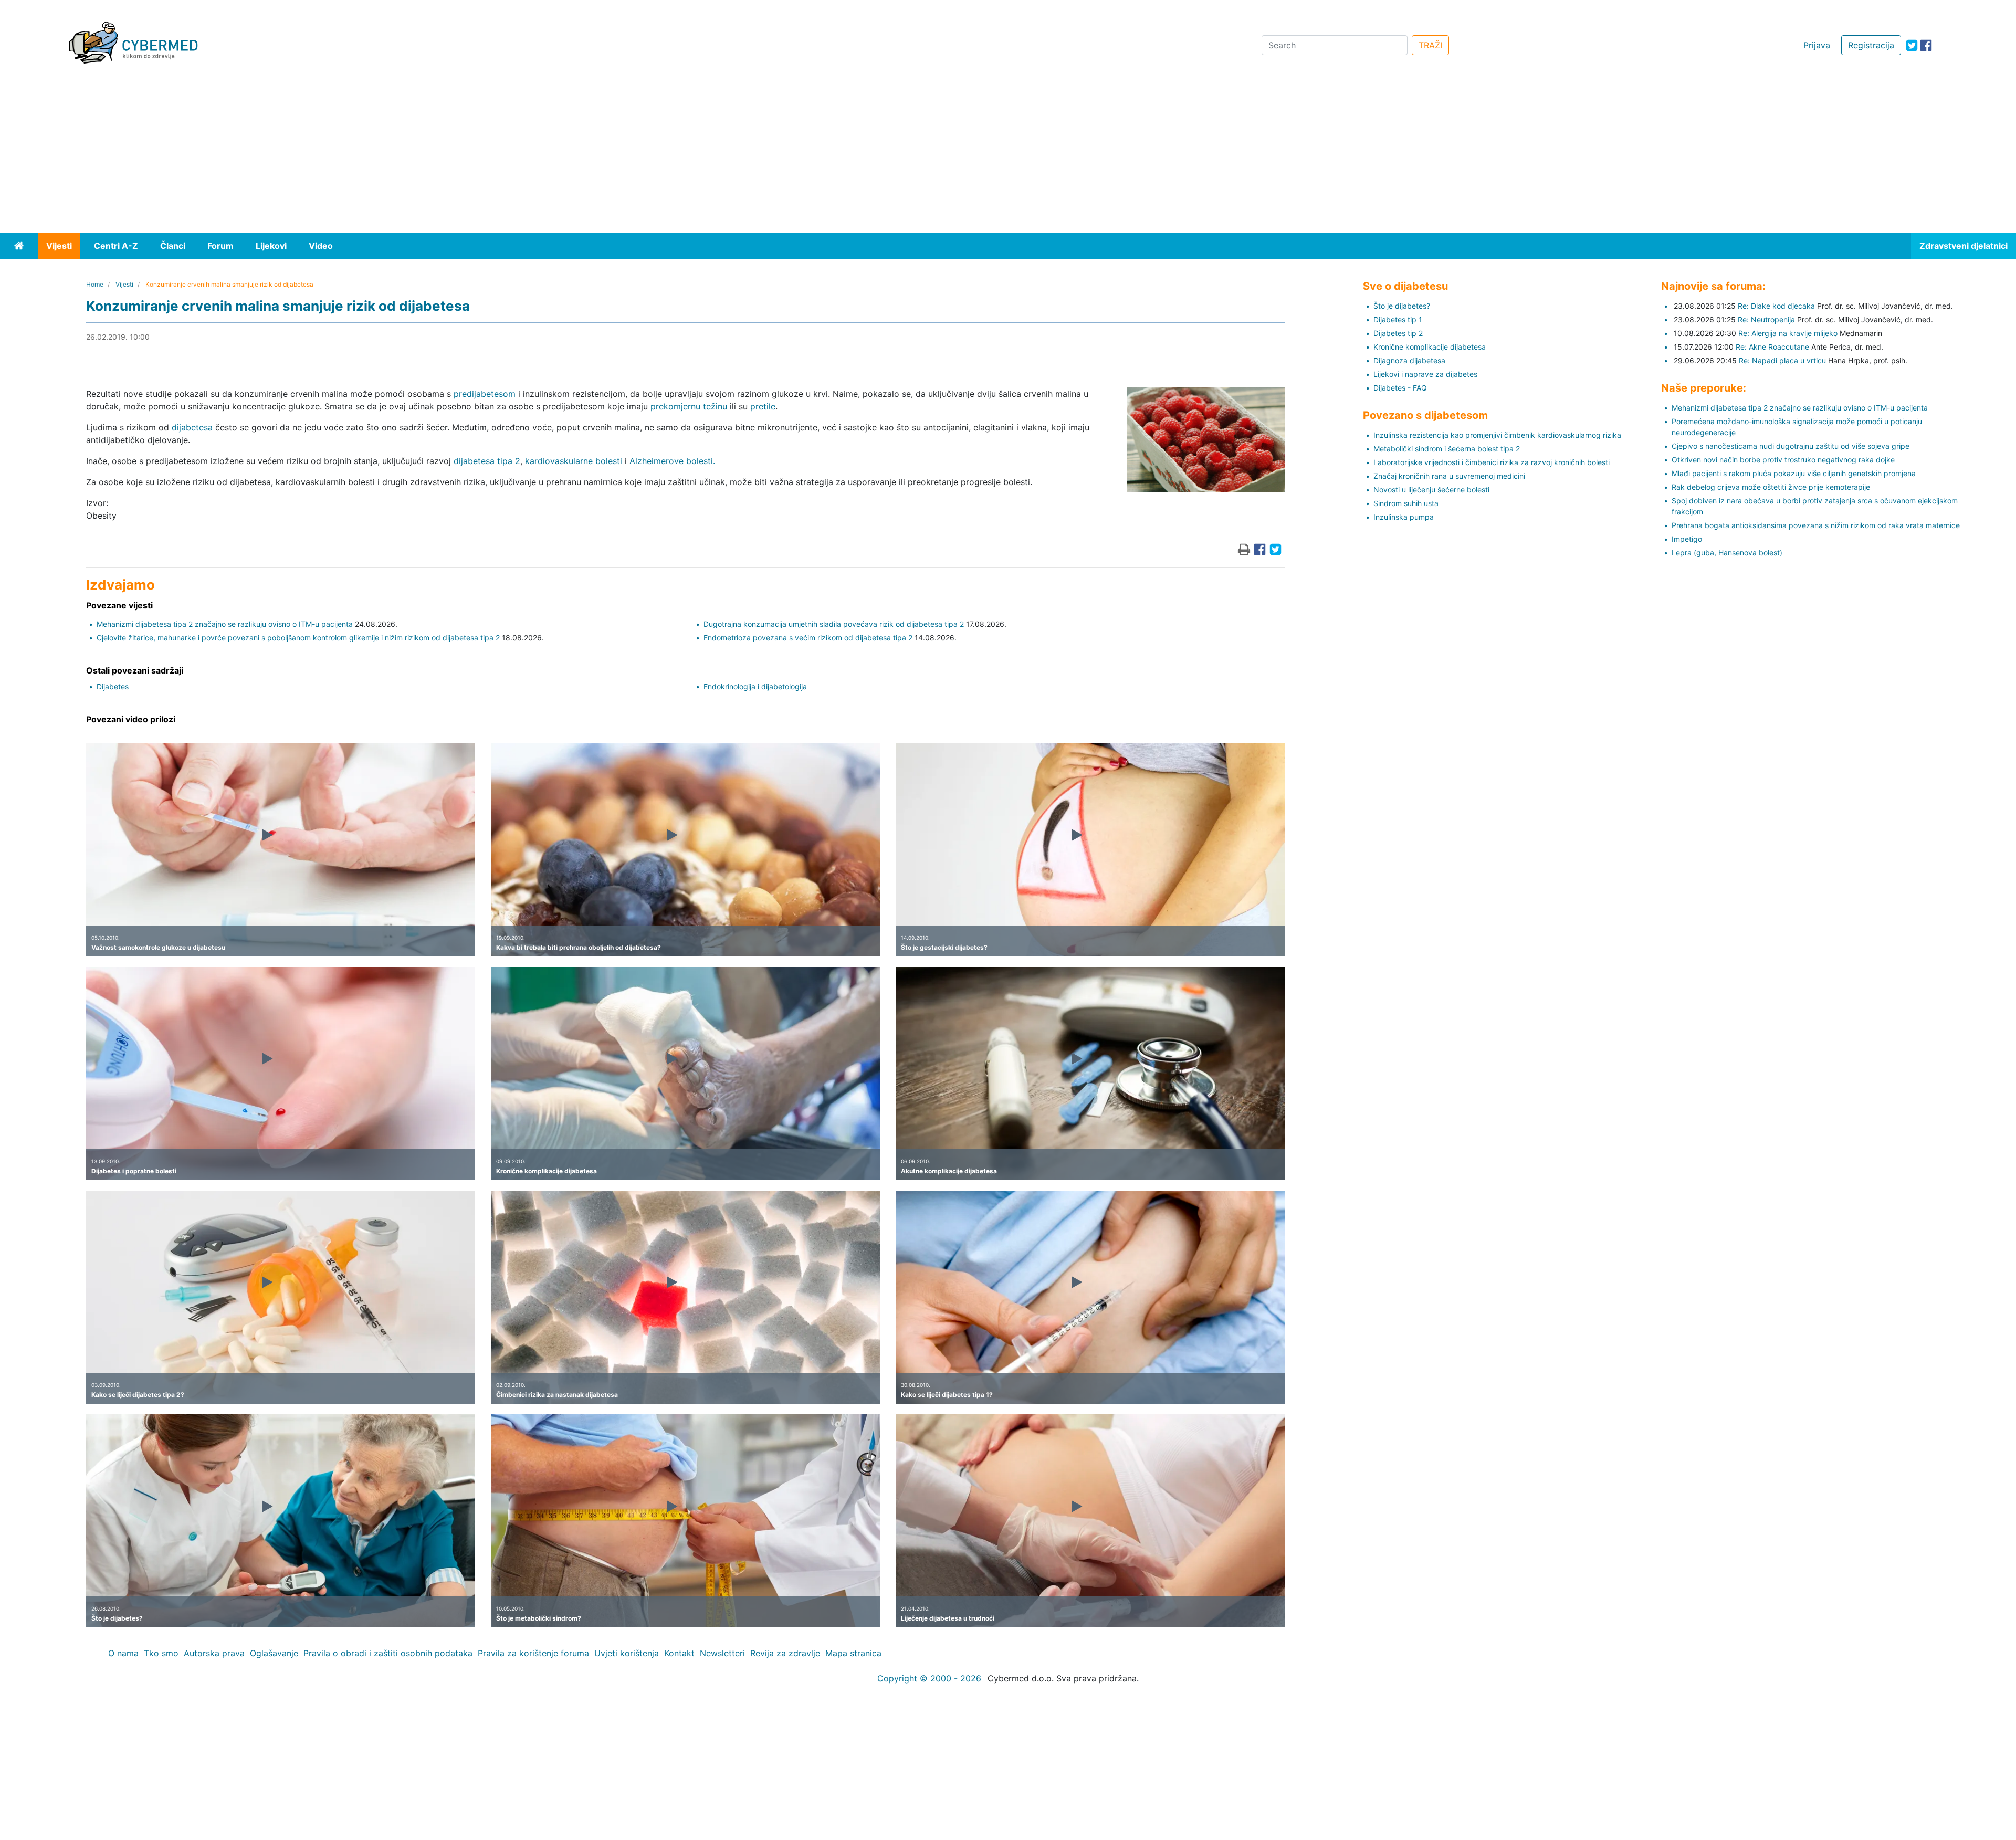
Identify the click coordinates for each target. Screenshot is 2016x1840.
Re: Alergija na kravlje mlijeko (1788, 333)
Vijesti (59, 246)
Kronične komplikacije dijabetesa (1430, 347)
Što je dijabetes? (1402, 306)
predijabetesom (485, 394)
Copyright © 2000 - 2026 (929, 1678)
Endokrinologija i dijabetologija (755, 686)
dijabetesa (192, 427)
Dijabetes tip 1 (1398, 319)
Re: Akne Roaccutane (1772, 347)
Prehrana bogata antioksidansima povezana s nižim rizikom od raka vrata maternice (1816, 525)
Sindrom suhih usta (1406, 503)
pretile (763, 406)
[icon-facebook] (1926, 45)
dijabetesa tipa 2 (487, 461)
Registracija (1871, 45)
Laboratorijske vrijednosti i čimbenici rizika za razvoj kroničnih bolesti (1492, 462)
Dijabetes (113, 686)
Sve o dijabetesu (1405, 286)
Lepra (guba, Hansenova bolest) (1727, 553)
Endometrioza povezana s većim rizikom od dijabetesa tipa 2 (808, 638)
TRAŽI (1430, 45)
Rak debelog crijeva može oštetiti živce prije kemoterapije (1771, 487)
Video (321, 246)
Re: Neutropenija (1766, 319)
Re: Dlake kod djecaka (1776, 306)
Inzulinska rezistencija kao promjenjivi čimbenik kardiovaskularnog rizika (1497, 435)
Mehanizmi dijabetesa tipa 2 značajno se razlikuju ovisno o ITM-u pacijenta (225, 624)
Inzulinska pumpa (1404, 517)
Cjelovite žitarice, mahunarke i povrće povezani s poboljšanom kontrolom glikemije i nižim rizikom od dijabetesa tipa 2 (298, 638)
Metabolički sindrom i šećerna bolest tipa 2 (1447, 449)
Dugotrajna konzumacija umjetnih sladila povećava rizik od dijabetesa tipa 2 (834, 624)
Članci (173, 246)
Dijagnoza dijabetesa (1409, 360)
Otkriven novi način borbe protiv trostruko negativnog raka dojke (1783, 460)
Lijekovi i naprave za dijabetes (1425, 374)
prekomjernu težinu (689, 406)
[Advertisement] (1008, 154)
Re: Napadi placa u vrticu (1782, 360)
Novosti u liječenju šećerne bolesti (1431, 490)
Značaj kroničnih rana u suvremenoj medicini (1449, 476)
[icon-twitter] (1912, 45)
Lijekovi (271, 246)
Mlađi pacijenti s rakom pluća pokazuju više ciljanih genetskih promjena (1794, 473)
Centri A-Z (116, 246)
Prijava (1817, 45)
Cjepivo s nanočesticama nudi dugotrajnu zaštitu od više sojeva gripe (1791, 446)
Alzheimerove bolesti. (672, 461)
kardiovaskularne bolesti (574, 461)
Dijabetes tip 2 (1398, 333)
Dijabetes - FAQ (1400, 388)
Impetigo (1687, 539)
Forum (220, 246)
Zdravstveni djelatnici (1963, 246)
